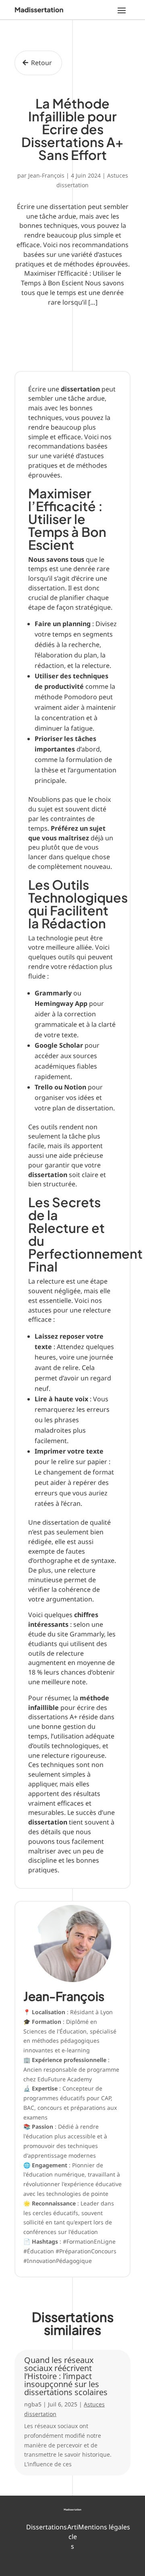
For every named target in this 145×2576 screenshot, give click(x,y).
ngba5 (33, 2404)
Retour (41, 63)
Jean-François (46, 175)
